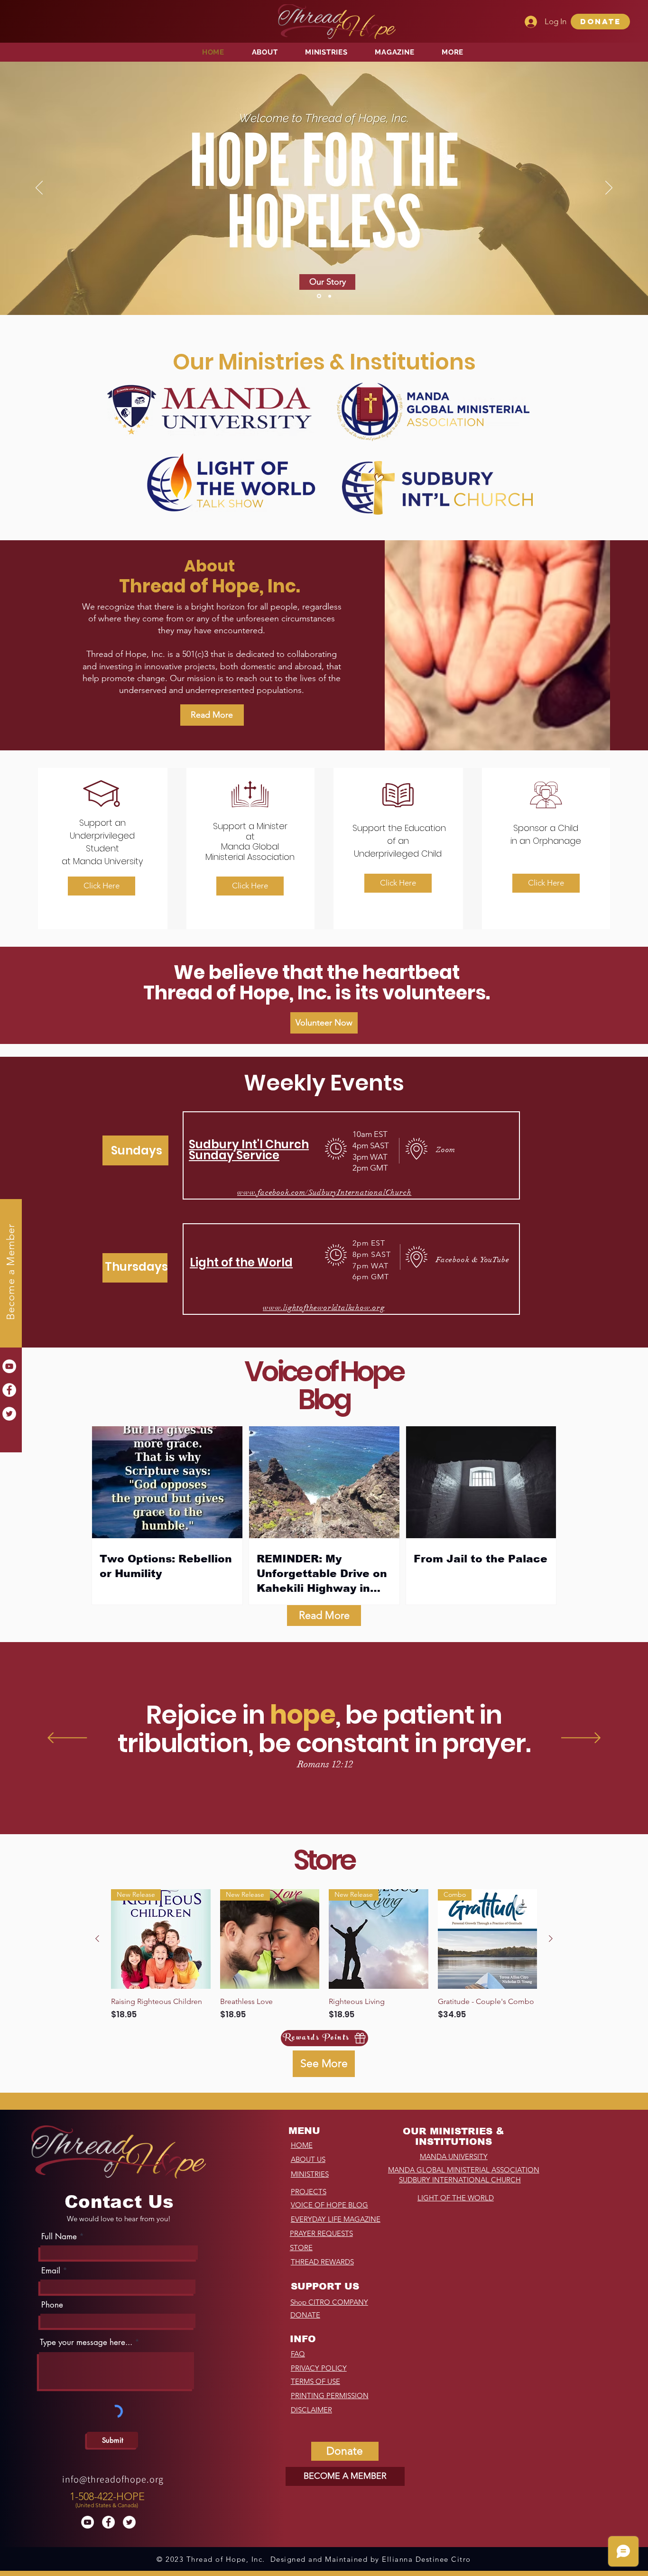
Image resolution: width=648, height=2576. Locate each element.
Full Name (59, 2237)
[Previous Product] (97, 1939)
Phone (52, 2305)
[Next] (609, 188)
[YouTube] (9, 1366)
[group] (324, 1955)
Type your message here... (86, 2342)
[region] (108, 2498)
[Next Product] (551, 1939)
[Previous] (39, 188)
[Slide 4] (318, 296)
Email (51, 2271)
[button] (600, 22)
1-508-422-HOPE (107, 2497)
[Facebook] (9, 1390)
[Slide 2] (329, 296)
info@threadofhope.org (113, 2479)
